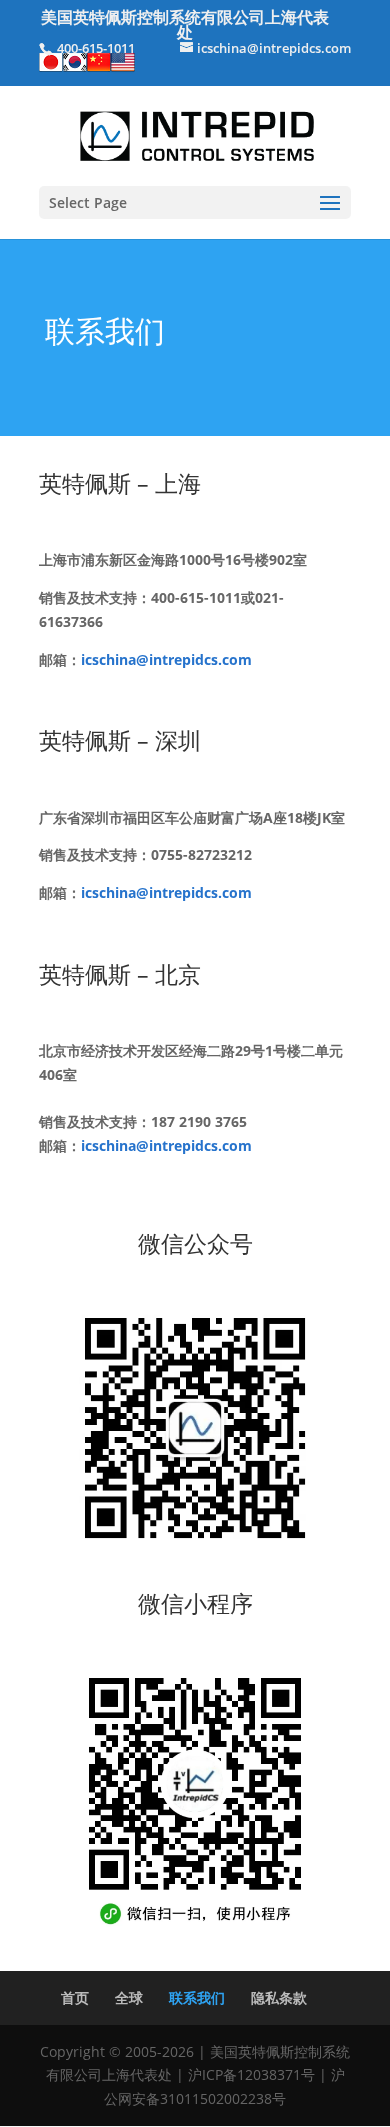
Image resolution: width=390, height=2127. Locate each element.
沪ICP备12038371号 (251, 2074)
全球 (129, 1997)
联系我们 (197, 1997)
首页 (75, 1997)
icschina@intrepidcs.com (166, 659)
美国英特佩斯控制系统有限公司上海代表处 (185, 25)
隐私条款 (279, 1997)
